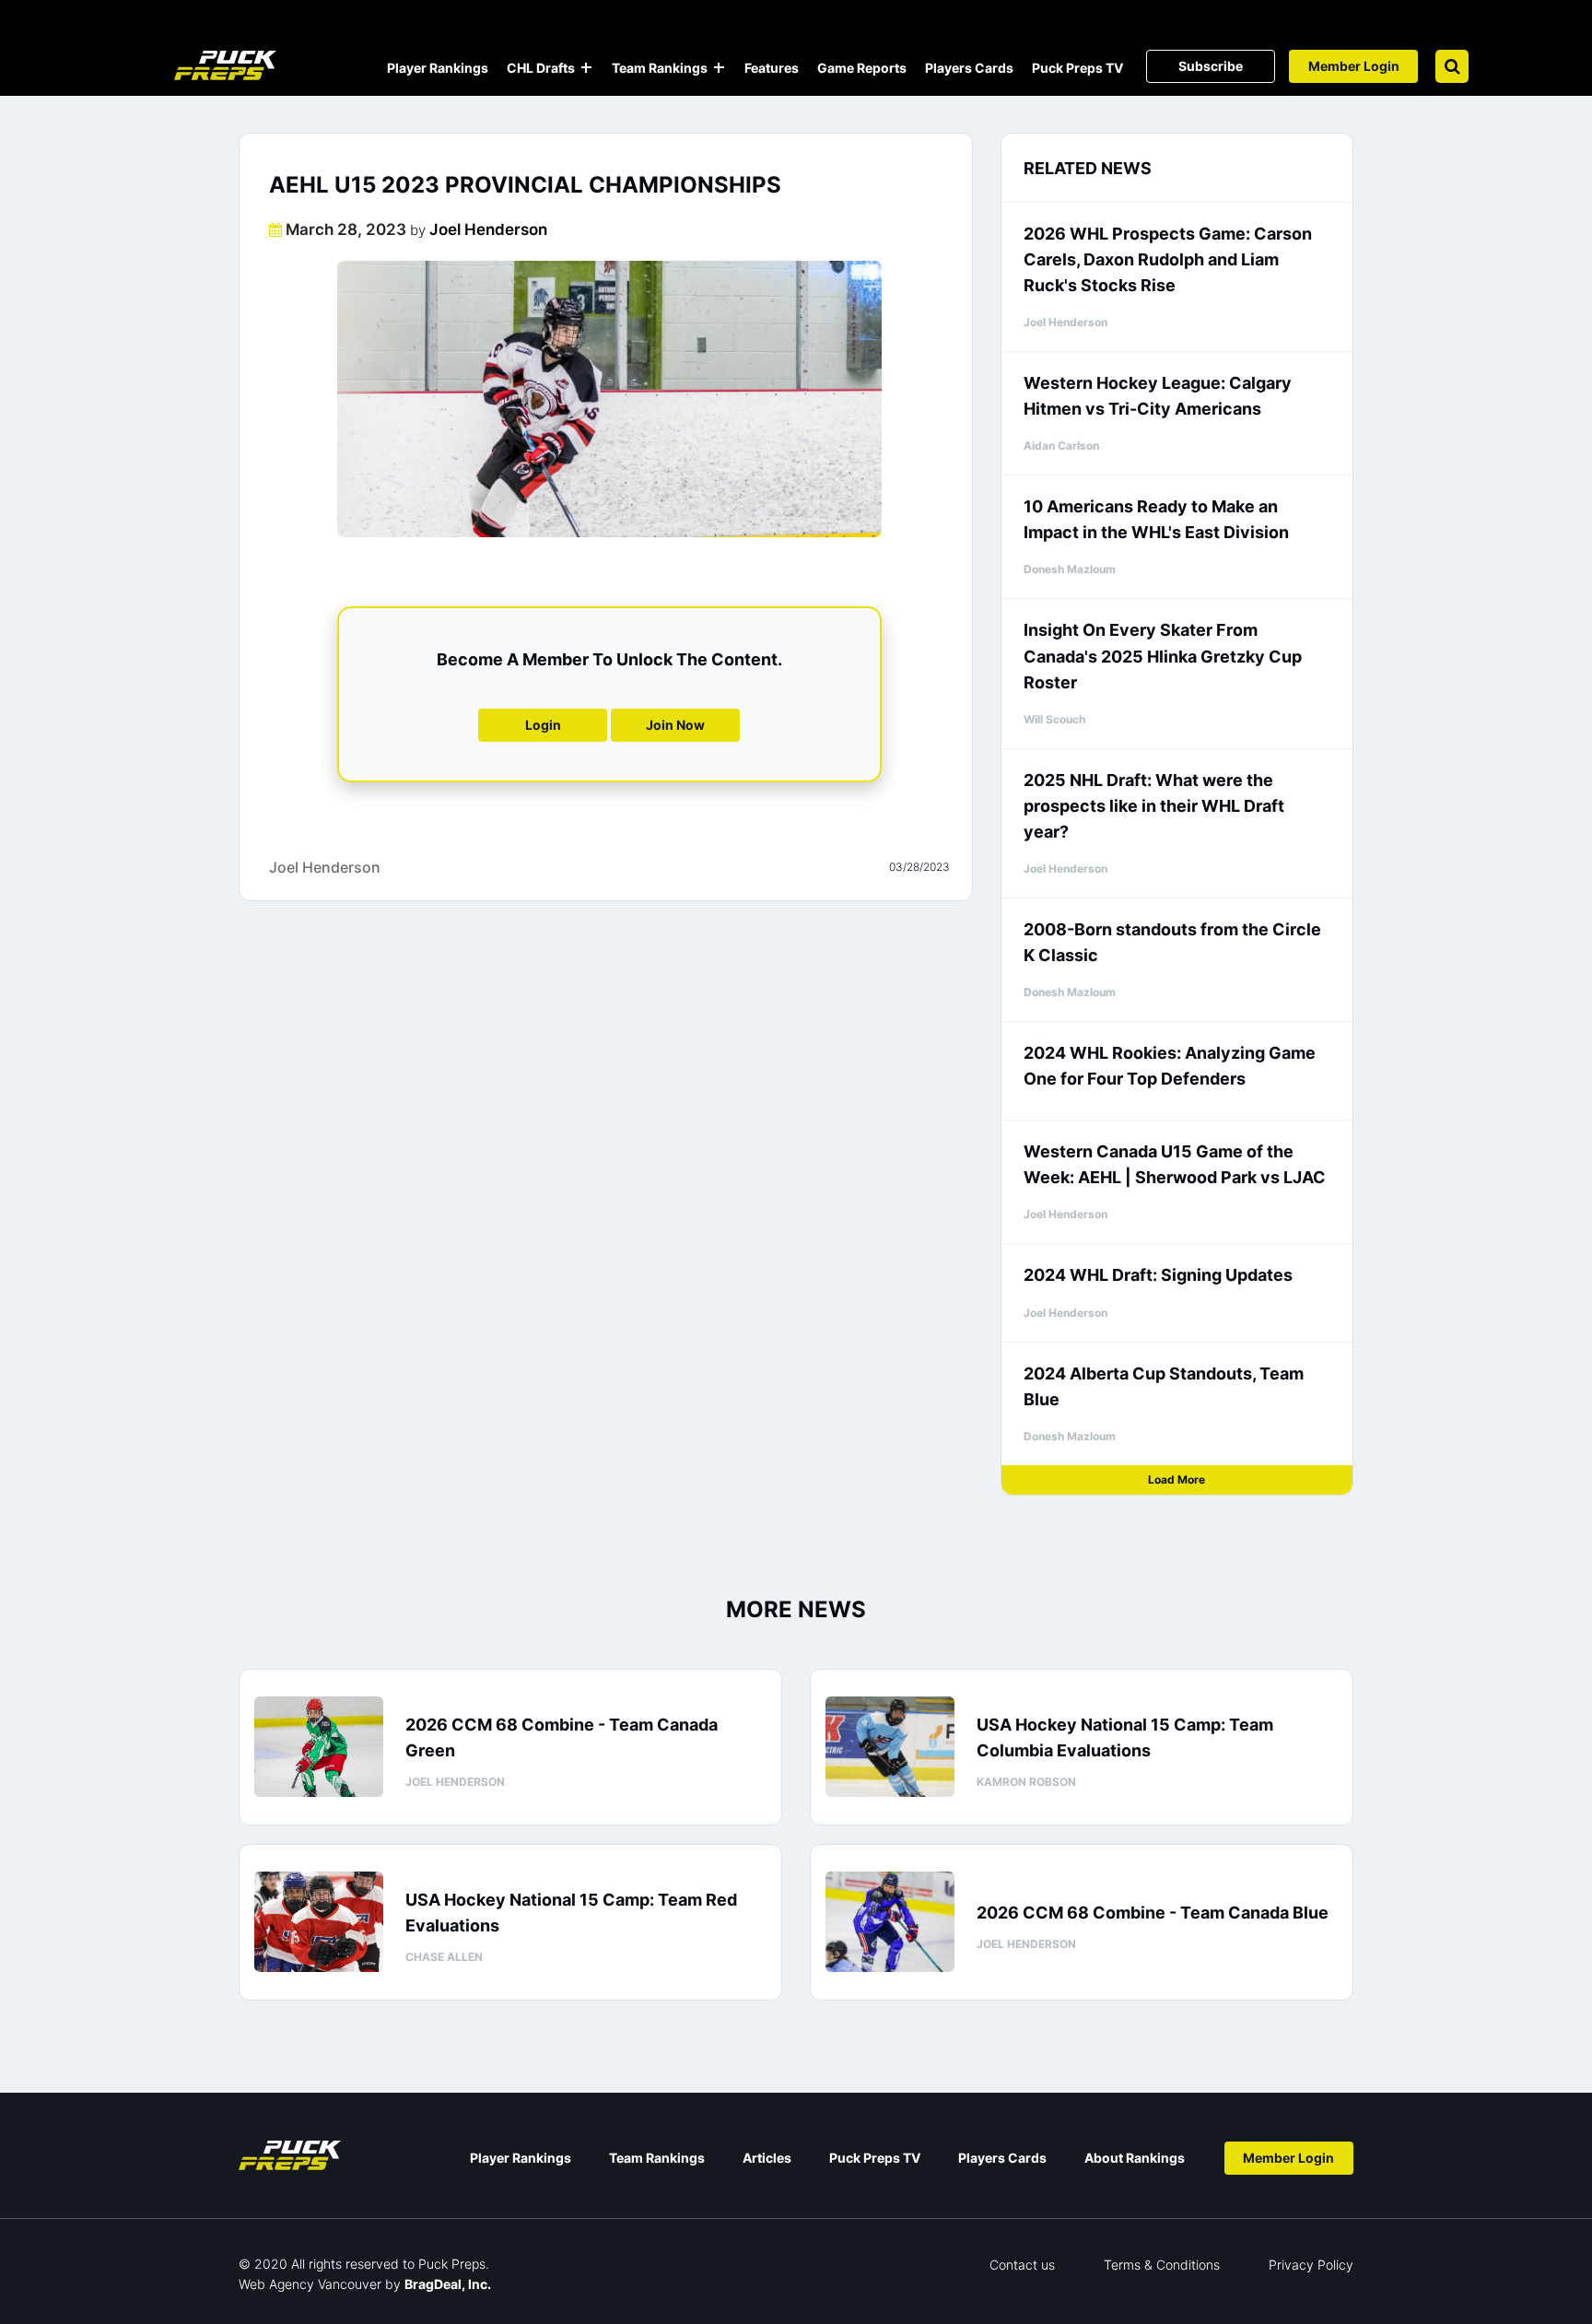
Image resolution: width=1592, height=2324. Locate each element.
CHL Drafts (541, 68)
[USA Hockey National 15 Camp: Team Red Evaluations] (319, 1922)
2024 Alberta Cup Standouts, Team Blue (1164, 1386)
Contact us (1022, 2265)
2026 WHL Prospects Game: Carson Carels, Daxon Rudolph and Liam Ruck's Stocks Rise (1168, 259)
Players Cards (969, 68)
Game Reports (862, 68)
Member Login (1354, 66)
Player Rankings (438, 68)
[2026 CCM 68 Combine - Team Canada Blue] (890, 1922)
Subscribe (1211, 66)
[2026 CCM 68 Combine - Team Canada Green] (319, 1747)
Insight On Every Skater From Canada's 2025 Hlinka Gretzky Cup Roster (1163, 656)
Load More (1176, 1479)
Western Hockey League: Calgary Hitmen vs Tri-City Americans (1158, 396)
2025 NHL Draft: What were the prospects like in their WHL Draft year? (1154, 806)
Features (772, 68)
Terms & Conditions (1162, 2265)
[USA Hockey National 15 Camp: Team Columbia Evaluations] (890, 1747)
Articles (767, 2158)
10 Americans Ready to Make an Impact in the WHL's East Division (1156, 519)
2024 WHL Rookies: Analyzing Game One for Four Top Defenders (1170, 1066)
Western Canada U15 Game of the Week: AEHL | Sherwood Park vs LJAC (1175, 1164)
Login (543, 725)
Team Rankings (660, 68)
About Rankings (1135, 2158)
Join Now (675, 725)
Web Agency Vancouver (310, 2284)
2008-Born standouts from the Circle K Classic (1172, 942)
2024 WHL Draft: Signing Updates (1158, 1275)
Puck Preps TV (1077, 68)
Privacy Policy (1311, 2265)
